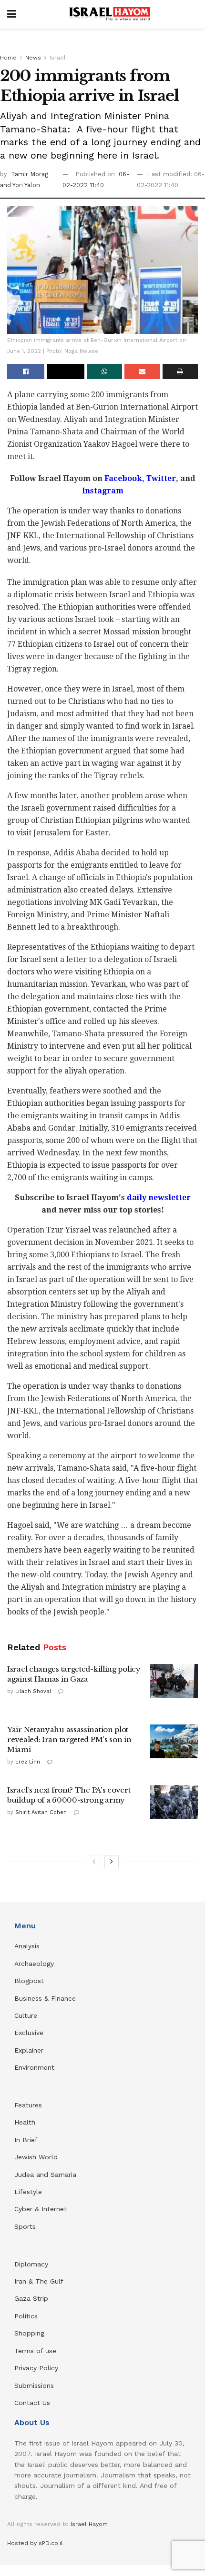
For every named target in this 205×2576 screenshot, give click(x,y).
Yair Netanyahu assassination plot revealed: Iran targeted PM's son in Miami (69, 1739)
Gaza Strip (31, 2298)
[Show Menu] (12, 14)
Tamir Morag (30, 174)
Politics (26, 2316)
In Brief (26, 2140)
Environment (34, 2067)
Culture (26, 2015)
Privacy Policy (36, 2368)
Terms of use (35, 2351)
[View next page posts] (112, 1862)
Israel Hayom (89, 2524)
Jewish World (36, 2157)
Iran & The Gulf (39, 2281)
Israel (58, 58)
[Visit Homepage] (110, 14)
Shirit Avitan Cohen (41, 1812)
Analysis (28, 1946)
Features (28, 2105)
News (33, 58)
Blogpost (29, 1981)
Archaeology (34, 1964)
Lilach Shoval (33, 1691)
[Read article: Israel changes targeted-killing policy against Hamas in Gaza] (174, 1681)
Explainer (29, 2050)
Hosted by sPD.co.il (35, 2543)
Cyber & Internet (41, 2209)
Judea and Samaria (45, 2175)
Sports (25, 2226)
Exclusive (29, 2033)
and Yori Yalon (20, 185)
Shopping (29, 2333)
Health (25, 2122)
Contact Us (32, 2403)
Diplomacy (32, 2264)
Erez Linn (28, 1762)
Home (8, 58)
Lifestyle (28, 2192)
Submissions (34, 2386)
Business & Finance (45, 1998)
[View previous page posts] (94, 1862)
